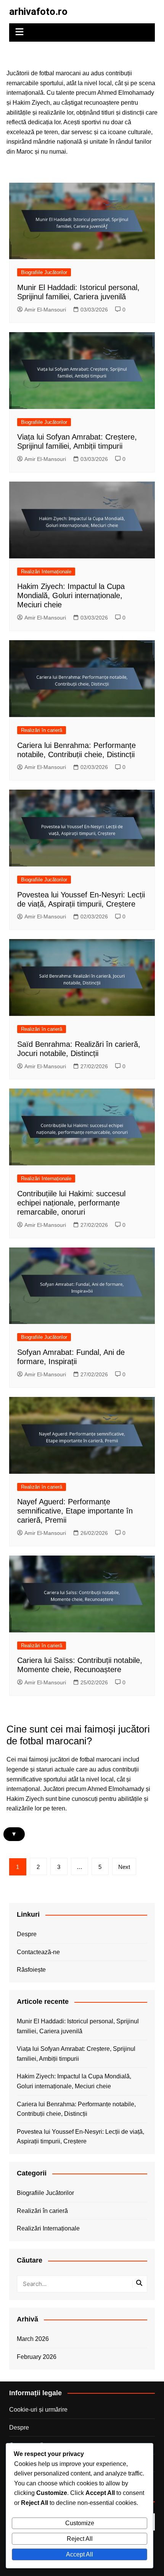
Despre (27, 1934)
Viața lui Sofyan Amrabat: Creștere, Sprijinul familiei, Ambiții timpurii (76, 2054)
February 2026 (37, 2357)
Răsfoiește (31, 1970)
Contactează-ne (38, 1952)
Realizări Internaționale (46, 572)
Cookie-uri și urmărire (38, 2410)
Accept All (80, 2554)
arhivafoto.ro (38, 11)
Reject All (80, 2539)
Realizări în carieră (42, 730)
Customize (80, 2523)
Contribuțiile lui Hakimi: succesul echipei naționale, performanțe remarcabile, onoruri (71, 1203)
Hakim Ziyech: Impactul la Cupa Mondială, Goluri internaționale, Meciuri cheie (71, 595)
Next (124, 1867)
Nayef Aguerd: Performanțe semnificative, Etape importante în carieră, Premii (75, 1511)
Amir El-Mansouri (45, 310)
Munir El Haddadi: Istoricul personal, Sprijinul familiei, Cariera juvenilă (78, 2026)
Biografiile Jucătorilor (44, 272)
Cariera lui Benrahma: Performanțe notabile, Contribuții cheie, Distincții (76, 2109)
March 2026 (33, 2339)
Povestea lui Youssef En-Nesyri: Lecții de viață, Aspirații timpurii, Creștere (80, 2137)
